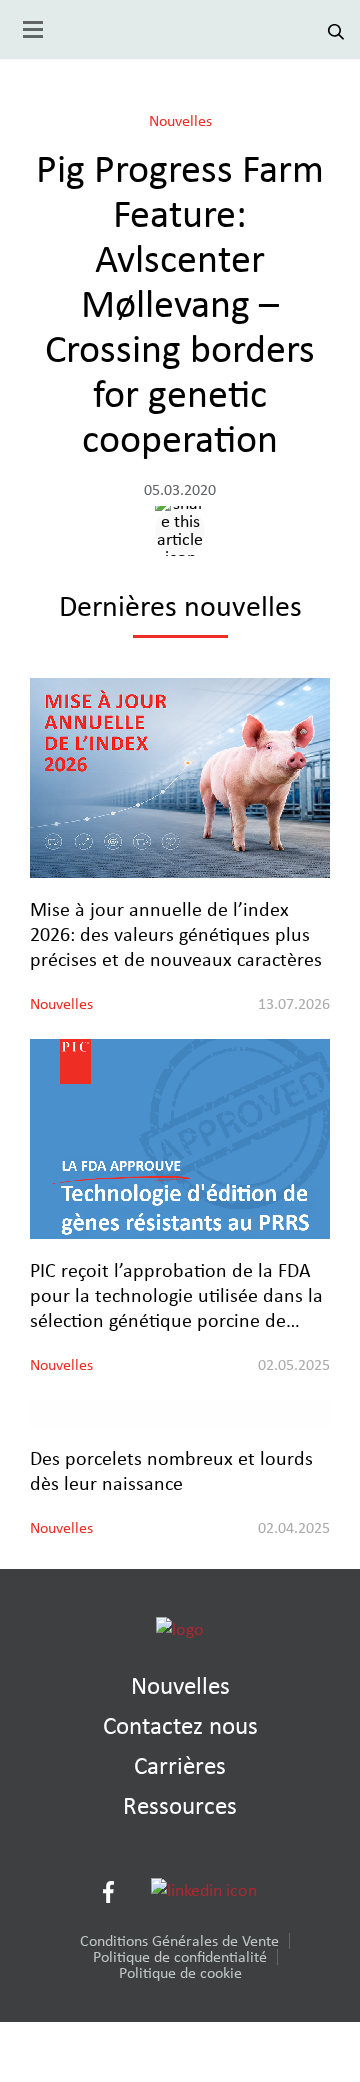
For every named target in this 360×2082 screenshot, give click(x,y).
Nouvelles (180, 121)
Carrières (180, 1766)
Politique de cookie (180, 1973)
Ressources (180, 1806)
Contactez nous (180, 1726)
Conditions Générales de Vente (179, 1941)
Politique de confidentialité (180, 1957)
